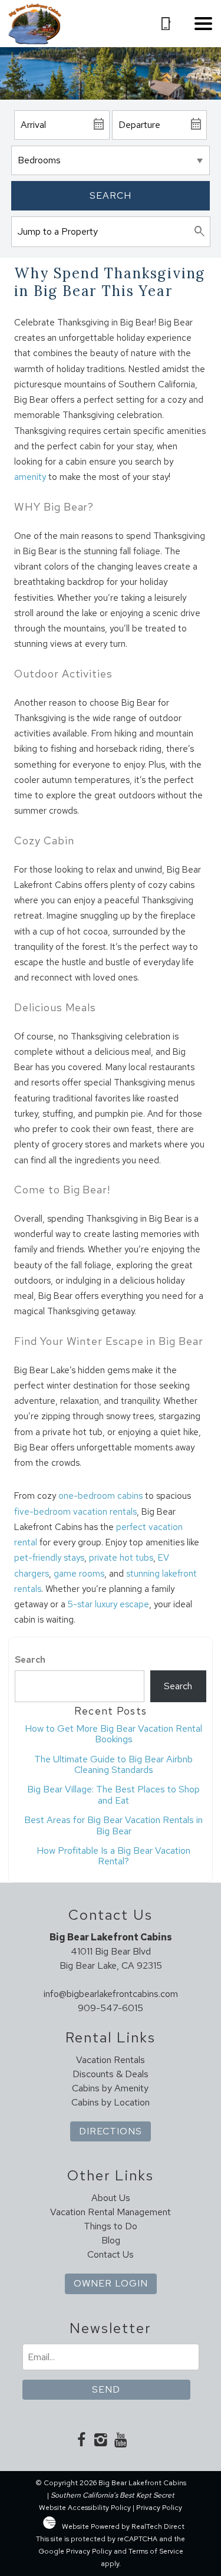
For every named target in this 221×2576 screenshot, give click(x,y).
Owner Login (111, 2283)
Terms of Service (156, 2551)
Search (111, 195)
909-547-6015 (111, 2008)
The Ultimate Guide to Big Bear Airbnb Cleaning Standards (113, 1764)
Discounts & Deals (111, 2074)
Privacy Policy (159, 2508)
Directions (111, 2131)
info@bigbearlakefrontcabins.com (111, 1994)
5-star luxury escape (108, 1604)
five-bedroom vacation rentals (75, 1512)
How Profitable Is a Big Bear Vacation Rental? (113, 1856)
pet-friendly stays (49, 1558)
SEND (106, 2389)
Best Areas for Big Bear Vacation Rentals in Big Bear (113, 1825)
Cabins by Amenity (110, 2088)
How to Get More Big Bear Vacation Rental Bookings (113, 1734)
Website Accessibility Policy (85, 2508)
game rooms (79, 1574)
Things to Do (111, 2226)
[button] (203, 24)
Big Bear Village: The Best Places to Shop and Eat (113, 1794)
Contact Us (111, 2254)
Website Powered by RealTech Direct (123, 2526)
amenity (30, 477)
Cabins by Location (111, 2102)
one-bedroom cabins (100, 1496)
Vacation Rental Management (111, 2212)
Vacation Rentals (111, 2060)
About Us (111, 2198)
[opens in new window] (82, 2441)
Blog (111, 2240)
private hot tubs (121, 1558)
